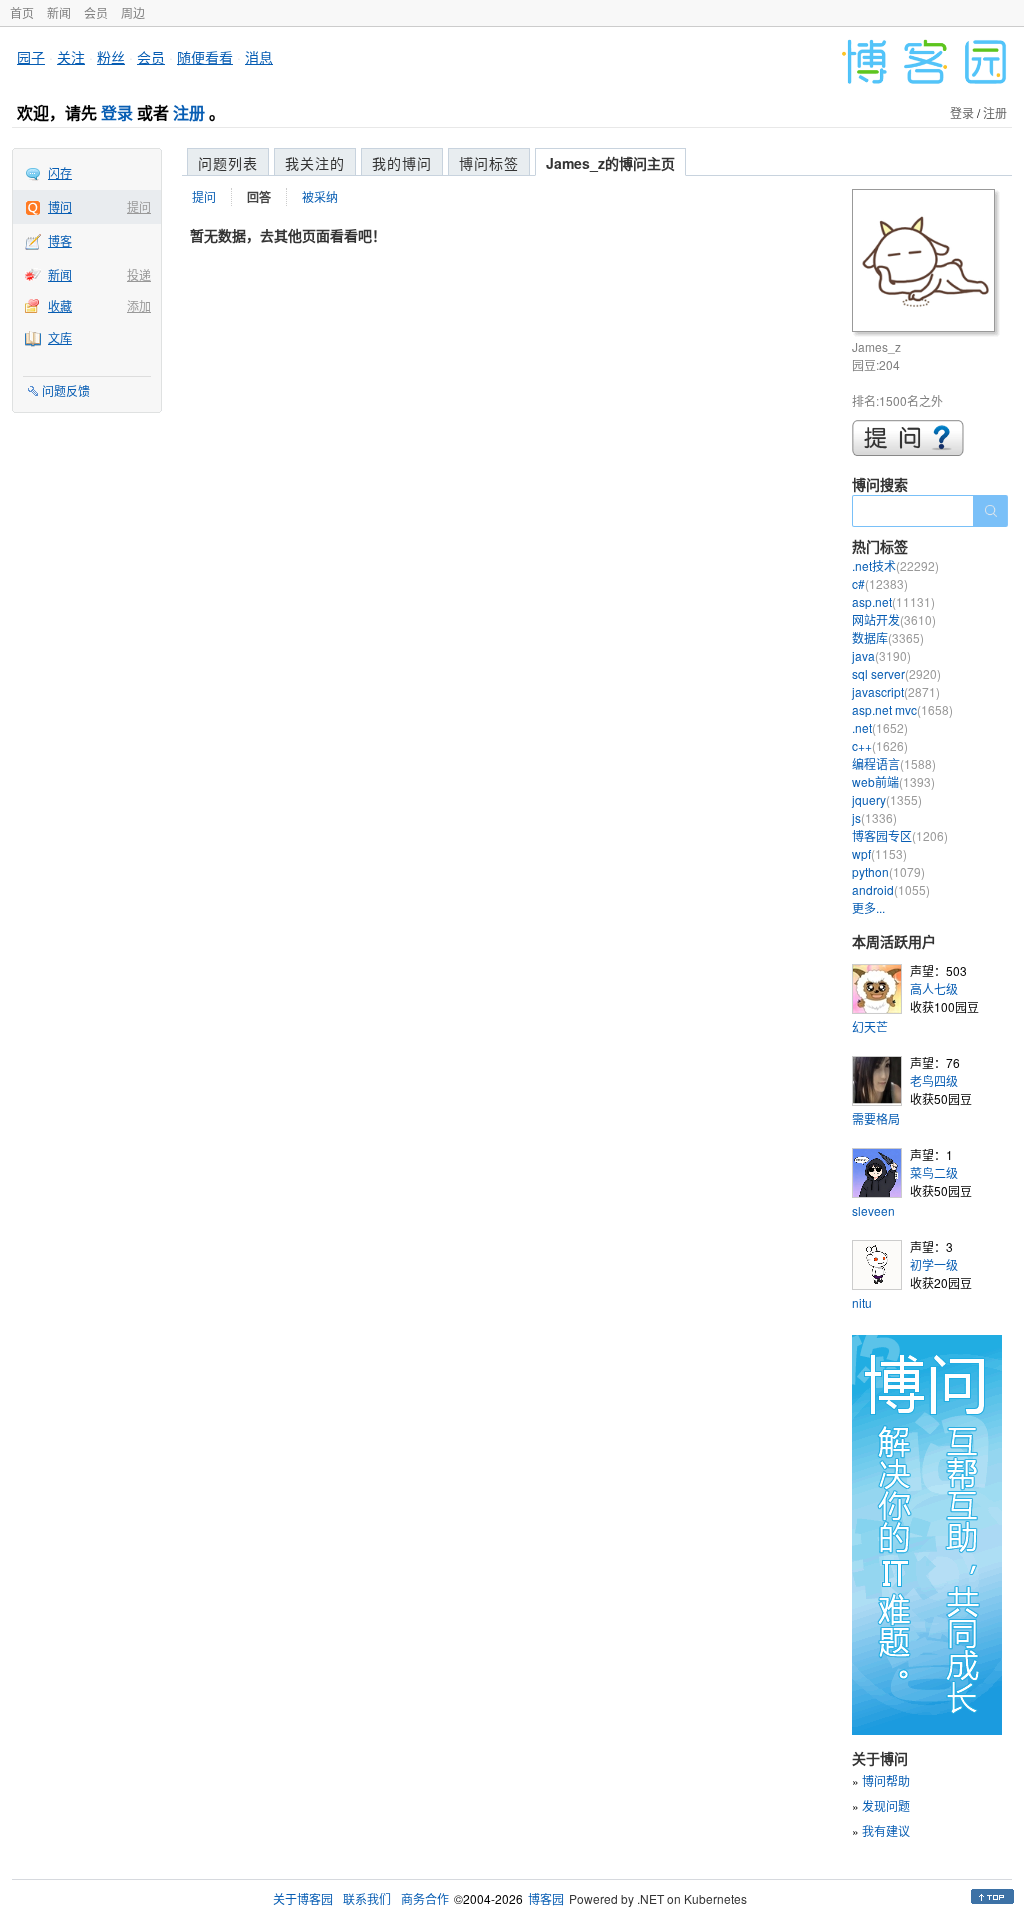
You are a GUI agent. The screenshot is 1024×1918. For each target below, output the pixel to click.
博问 (60, 206)
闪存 (60, 172)
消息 (259, 57)
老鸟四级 (934, 1080)
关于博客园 (303, 1898)
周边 (133, 12)
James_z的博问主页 (610, 163)
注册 (189, 112)
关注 (71, 57)
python (888, 871)
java (881, 655)
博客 (60, 240)
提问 (139, 206)
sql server (896, 673)
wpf (879, 853)
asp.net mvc (902, 709)
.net (880, 727)
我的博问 (402, 163)
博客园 (546, 1898)
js (874, 817)
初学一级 (934, 1264)
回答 (259, 197)
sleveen (873, 1210)
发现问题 (886, 1805)
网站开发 (894, 619)
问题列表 (228, 163)
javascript (896, 691)
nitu (862, 1302)
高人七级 (934, 988)
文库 (60, 337)
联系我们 (367, 1898)
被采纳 (320, 196)
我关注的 (315, 163)
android (891, 889)
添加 (139, 305)
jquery (887, 799)
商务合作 (425, 1898)
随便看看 (205, 57)
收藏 (60, 305)
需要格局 (876, 1118)
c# (880, 583)
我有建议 (886, 1830)
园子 (31, 57)
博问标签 (489, 163)
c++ (880, 745)
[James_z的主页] (926, 263)
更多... (868, 907)
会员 (96, 12)
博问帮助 (886, 1780)
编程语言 (894, 763)
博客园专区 (900, 835)
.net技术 (895, 565)
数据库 (888, 637)
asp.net (893, 601)
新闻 (59, 12)
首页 (22, 12)
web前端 (893, 781)
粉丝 (111, 57)
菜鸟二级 (934, 1172)
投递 (139, 274)
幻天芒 (870, 1026)
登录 (117, 112)
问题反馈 (66, 390)
